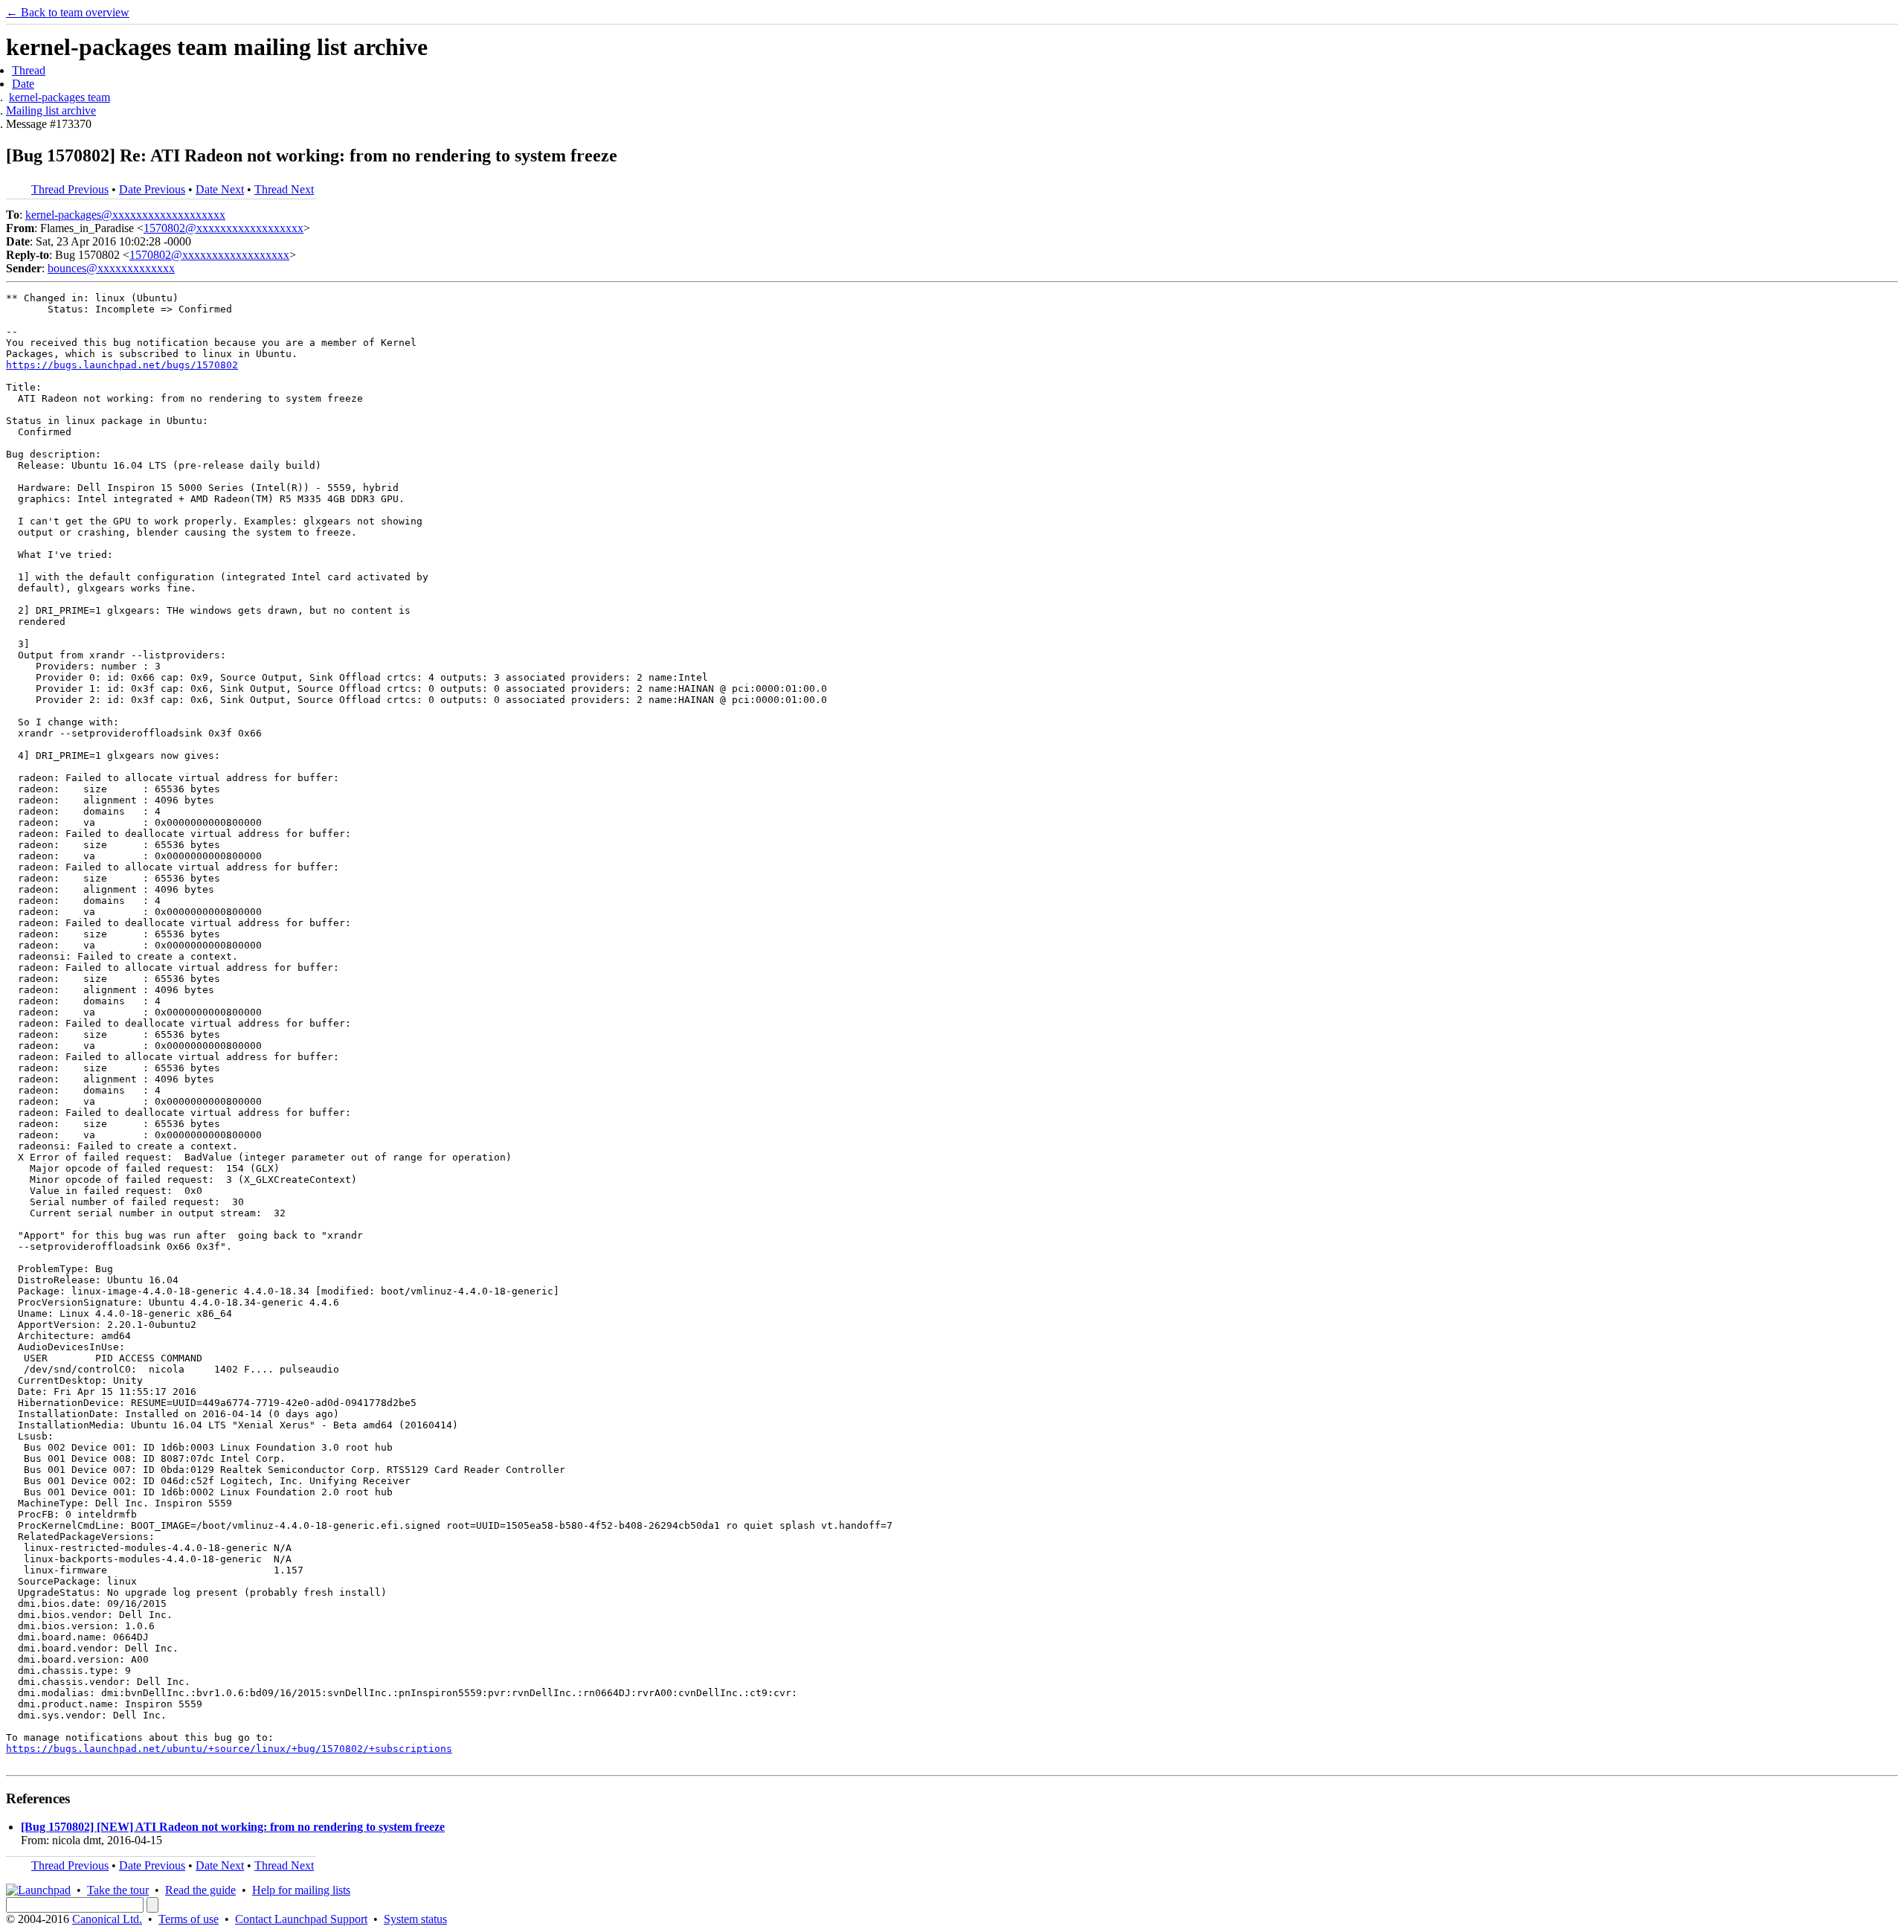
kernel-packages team (59, 97)
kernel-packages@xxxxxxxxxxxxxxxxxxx (125, 215)
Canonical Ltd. (107, 1919)
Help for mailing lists (301, 1890)
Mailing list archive (51, 110)
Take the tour (118, 1890)
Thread (29, 70)
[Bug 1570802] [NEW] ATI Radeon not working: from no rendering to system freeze (233, 1827)
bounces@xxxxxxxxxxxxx (111, 268)
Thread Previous (70, 189)
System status (415, 1919)
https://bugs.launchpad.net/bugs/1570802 (122, 365)
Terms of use (189, 1919)
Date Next (220, 189)
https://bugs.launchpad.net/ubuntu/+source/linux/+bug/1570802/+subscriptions (229, 1749)
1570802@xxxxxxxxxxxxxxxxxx (223, 228)
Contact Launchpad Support (301, 1919)
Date (23, 84)
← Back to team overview (68, 12)
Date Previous (152, 189)
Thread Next (284, 189)
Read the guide (200, 1890)
